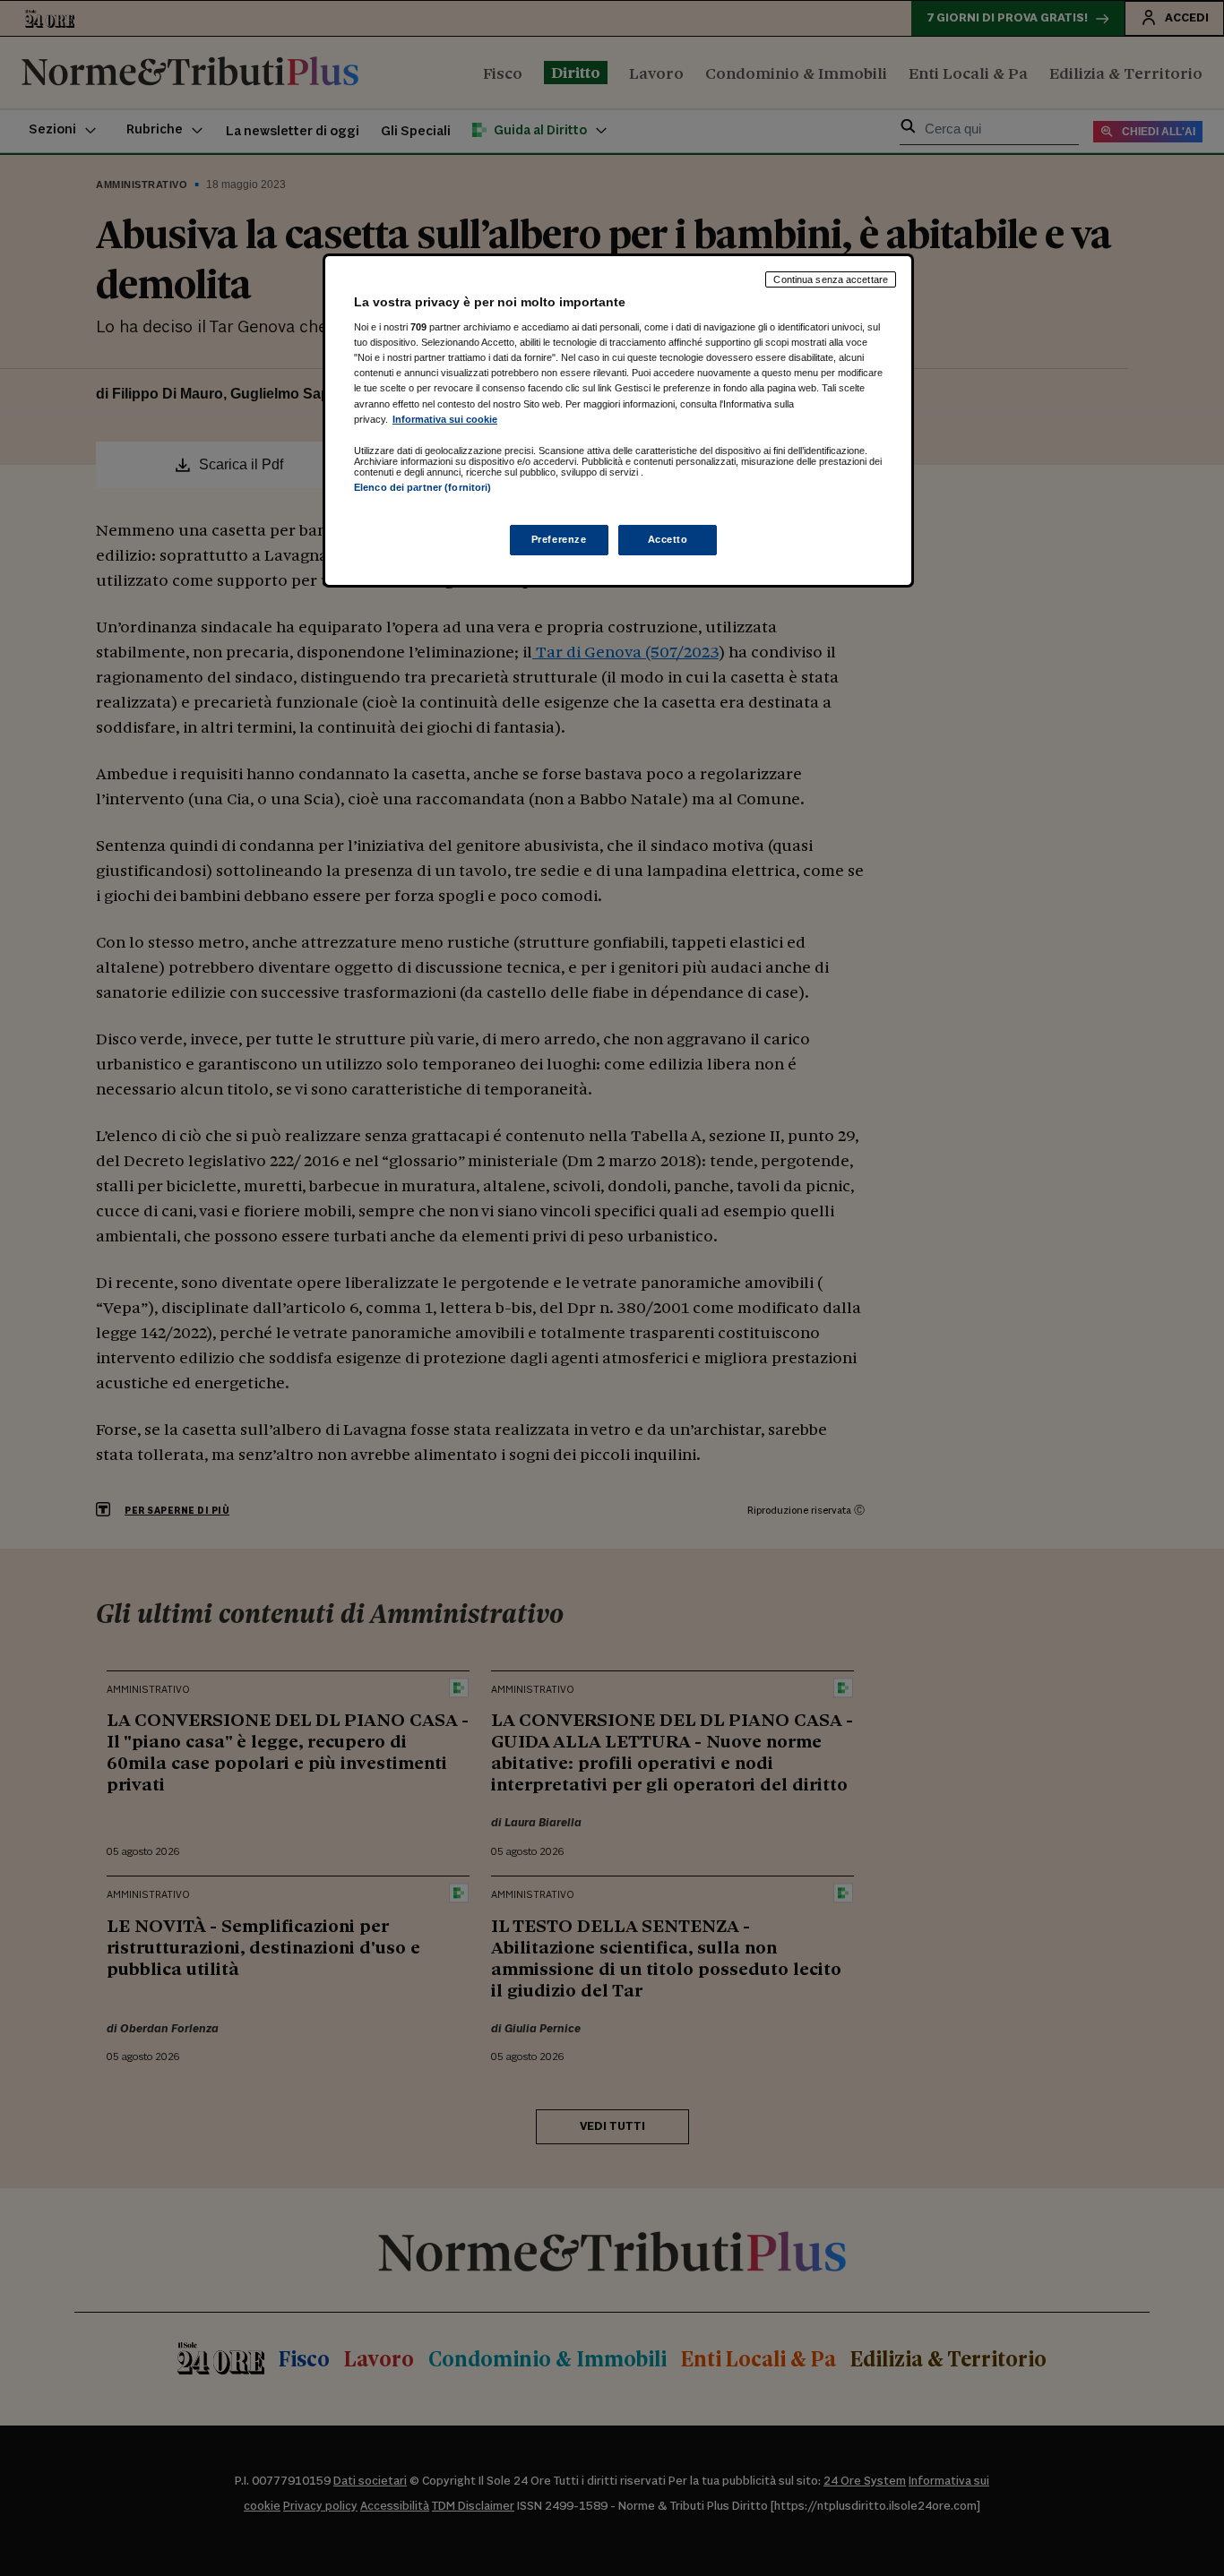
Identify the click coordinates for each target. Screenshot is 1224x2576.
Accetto (668, 539)
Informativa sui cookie (445, 419)
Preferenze (559, 539)
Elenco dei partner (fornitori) (422, 487)
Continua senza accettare (831, 279)
